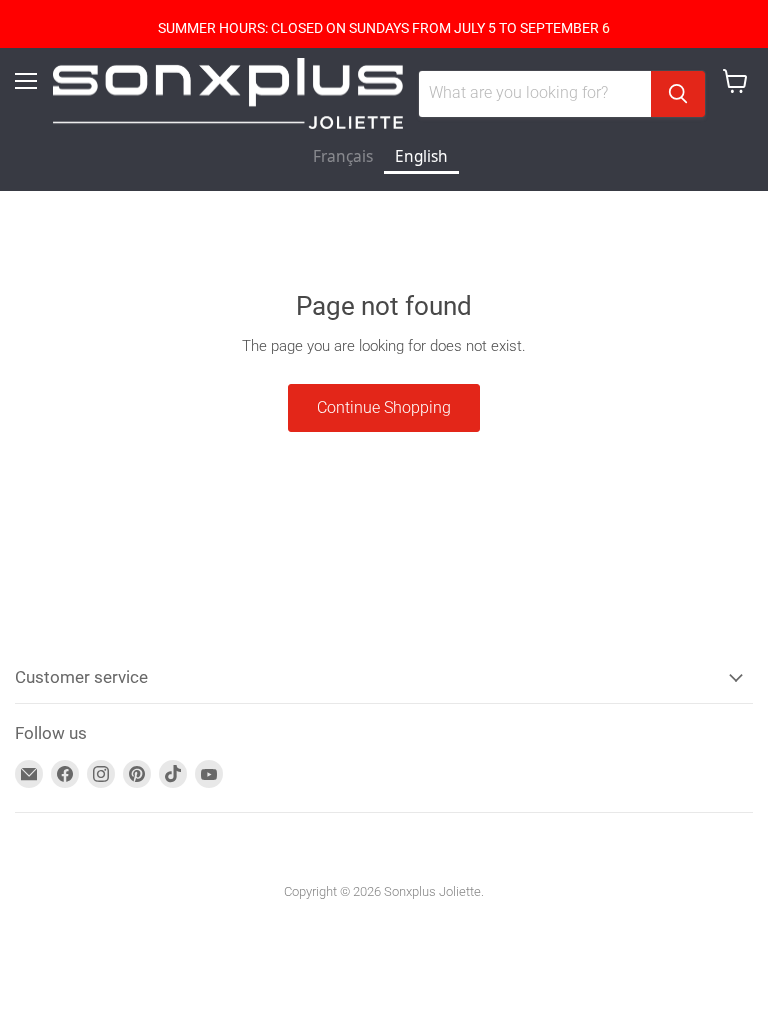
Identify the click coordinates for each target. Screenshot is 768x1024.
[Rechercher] (678, 94)
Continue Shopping (384, 407)
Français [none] (343, 156)
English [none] (421, 156)
